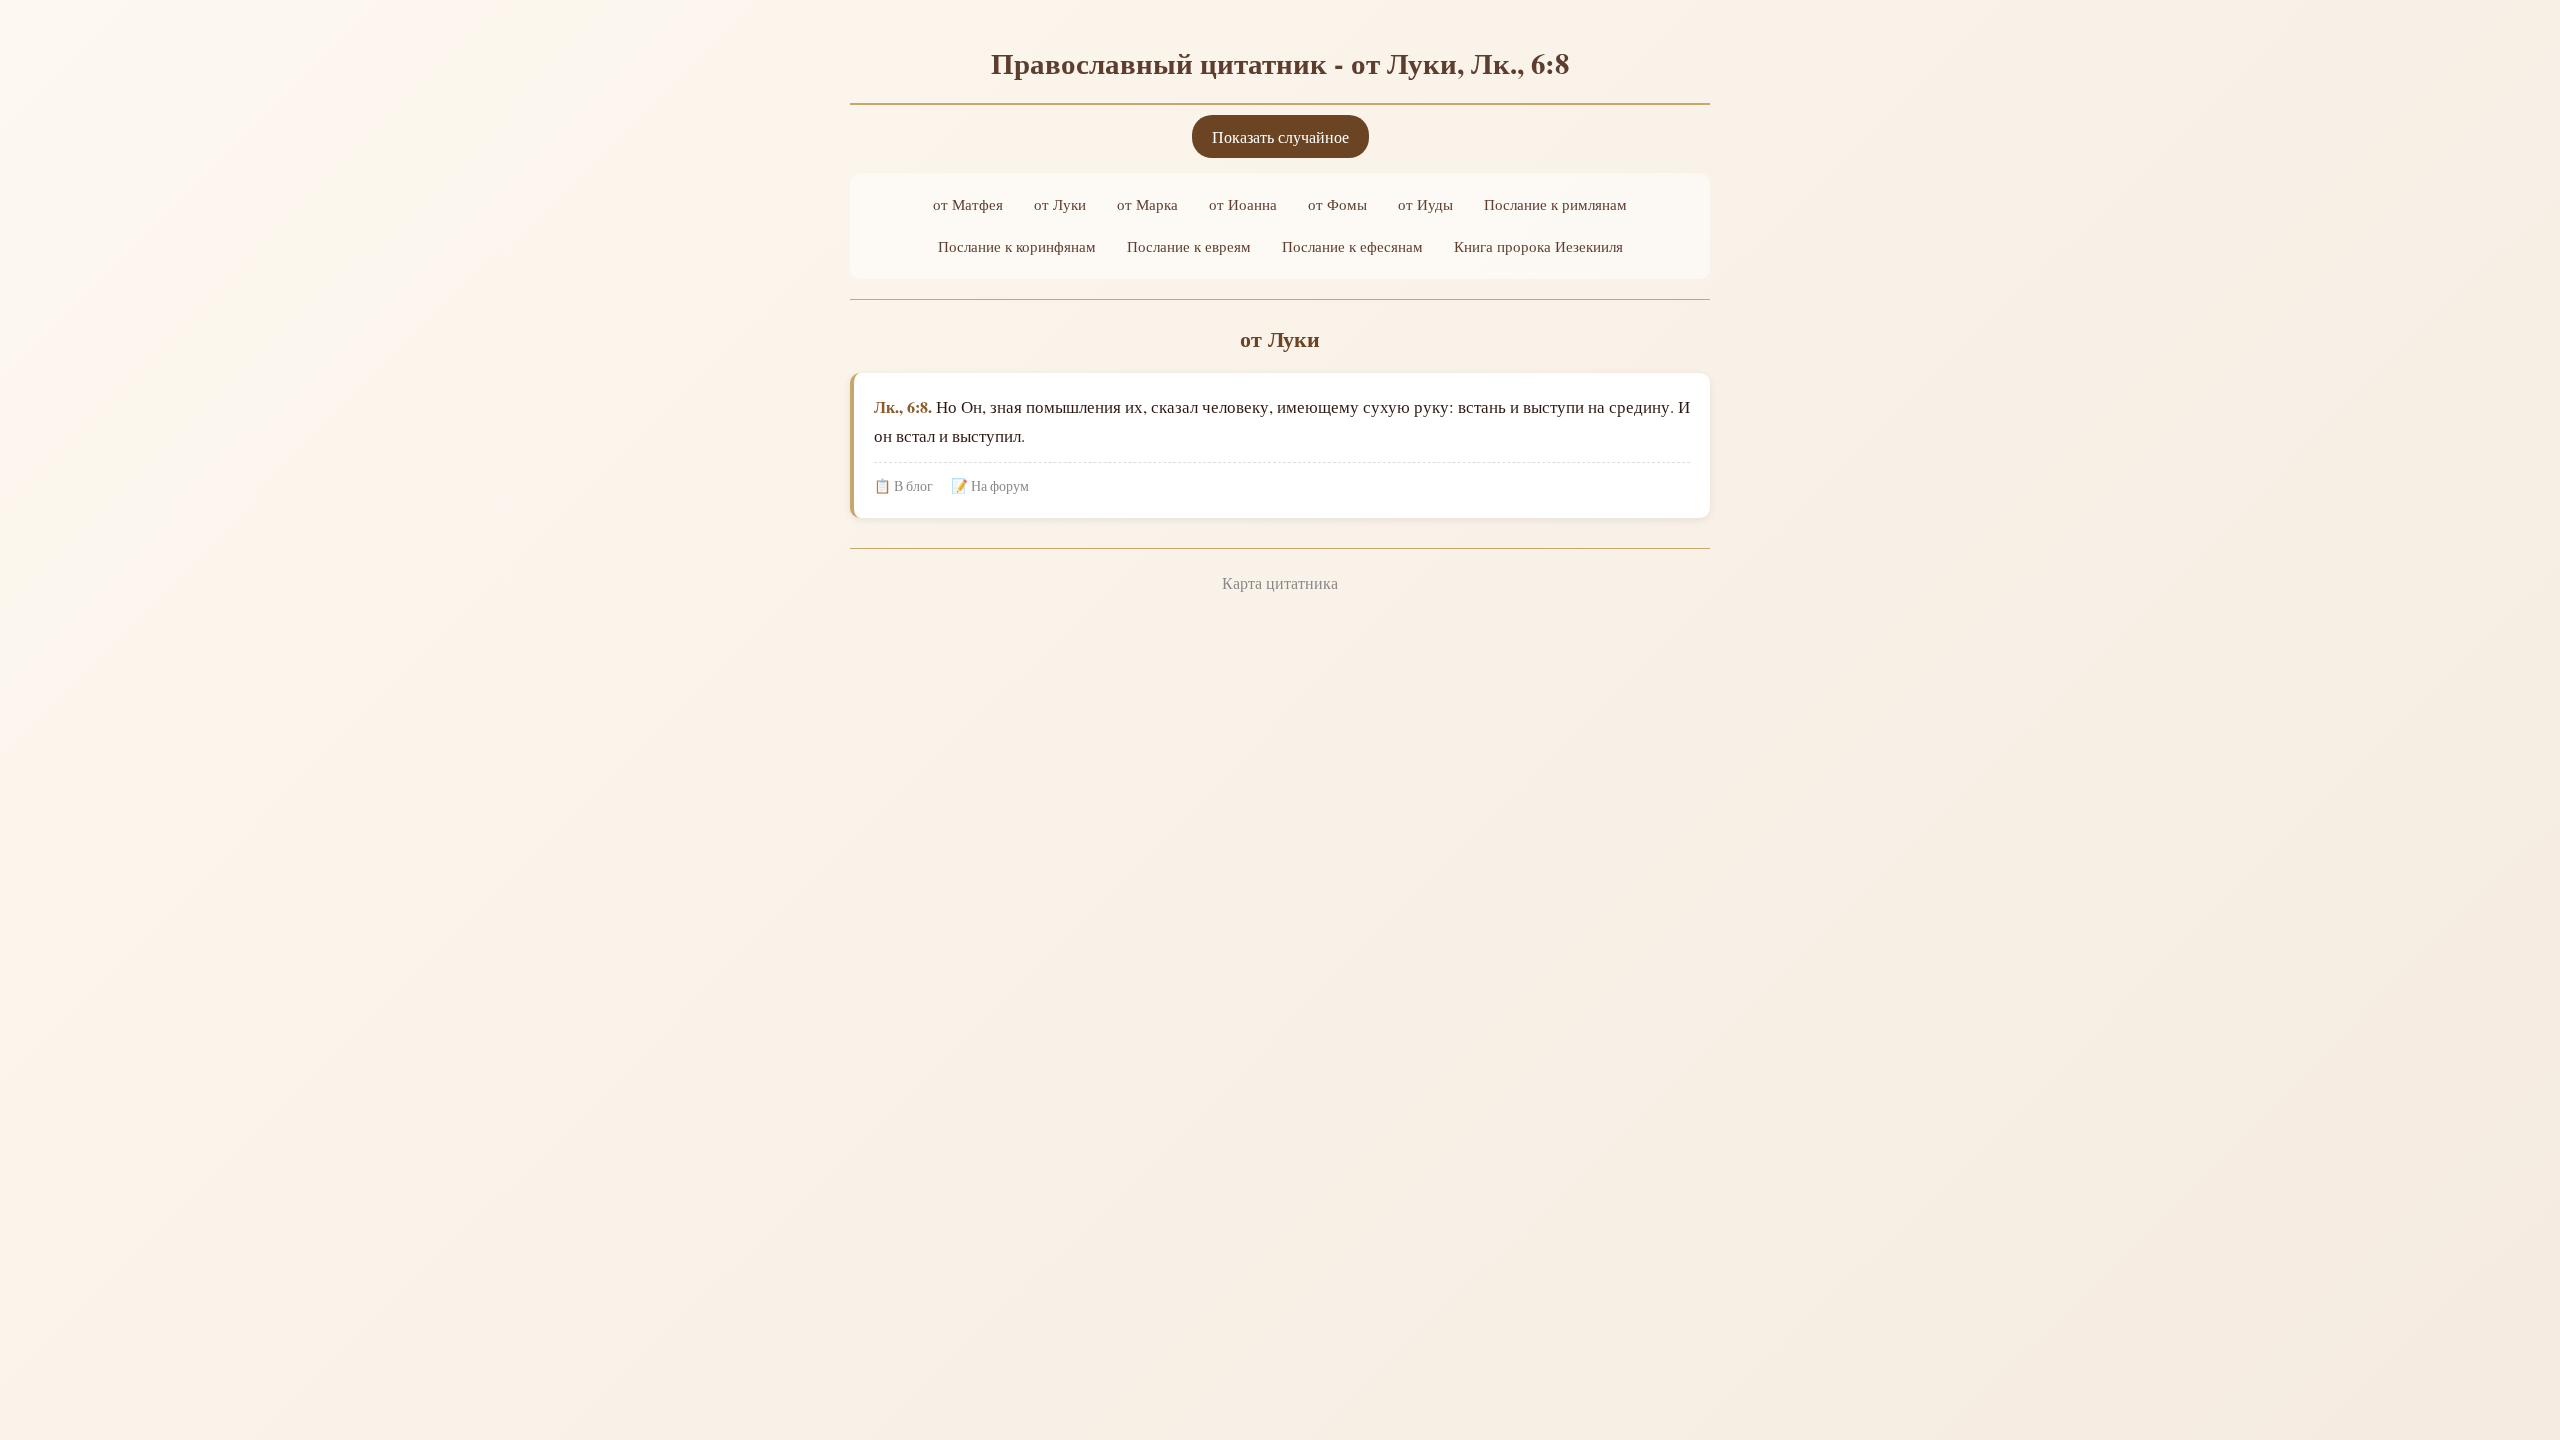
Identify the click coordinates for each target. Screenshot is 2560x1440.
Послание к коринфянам (1017, 246)
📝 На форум (990, 486)
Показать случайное (1280, 136)
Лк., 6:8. (903, 406)
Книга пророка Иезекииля (1538, 246)
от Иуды (1425, 204)
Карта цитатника (1280, 582)
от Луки (1060, 204)
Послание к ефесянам (1352, 246)
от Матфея (968, 204)
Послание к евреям (1189, 246)
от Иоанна (1243, 204)
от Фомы (1337, 204)
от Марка (1147, 204)
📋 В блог (903, 486)
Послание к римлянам (1555, 204)
